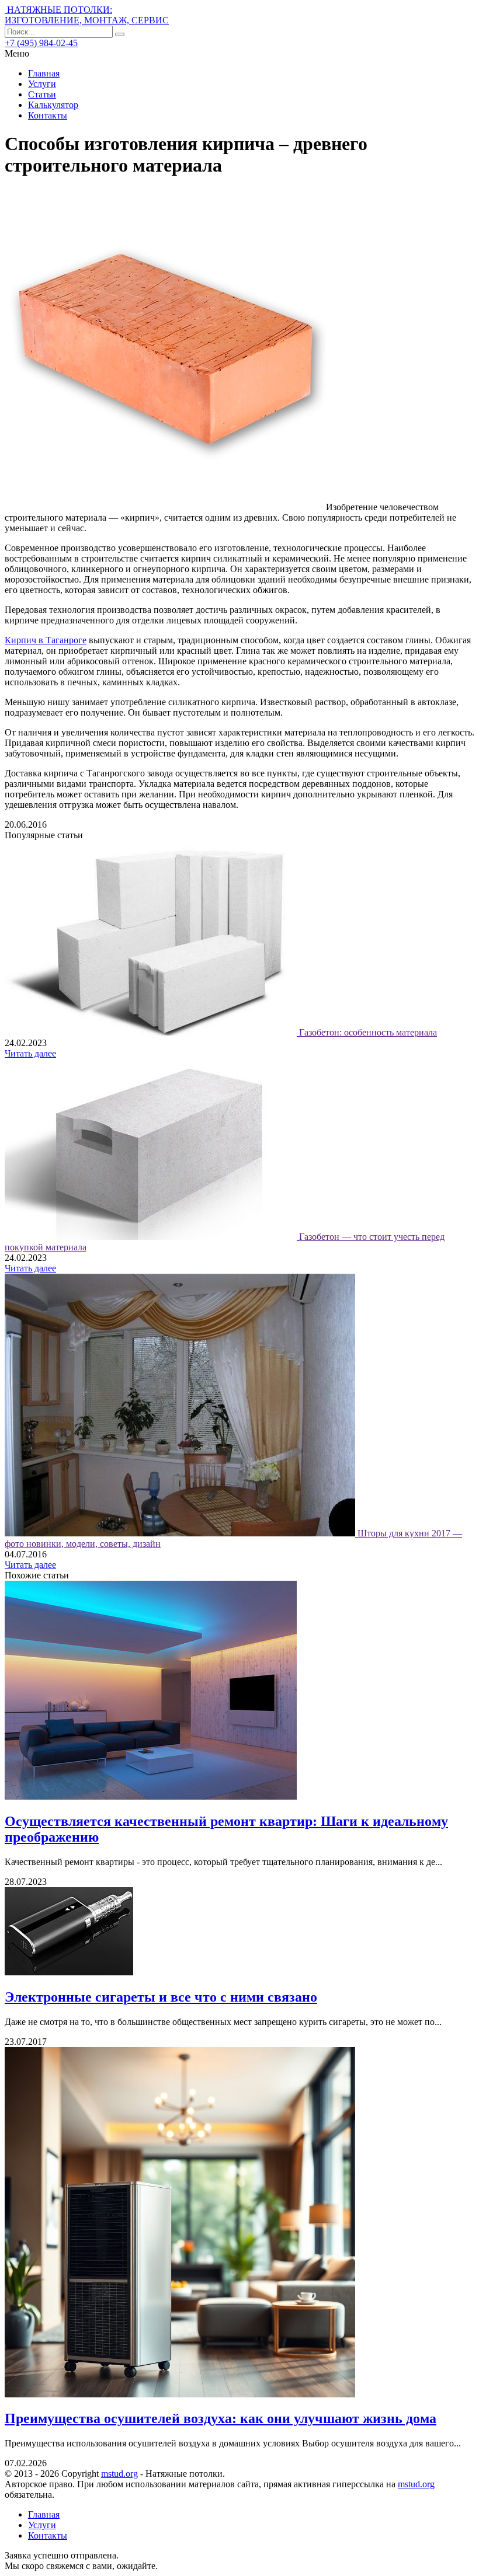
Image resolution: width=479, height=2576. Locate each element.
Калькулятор (53, 105)
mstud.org (119, 2474)
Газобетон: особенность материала (368, 1032)
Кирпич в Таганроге (46, 640)
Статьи (42, 94)
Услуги (42, 84)
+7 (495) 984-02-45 (41, 43)
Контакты (48, 115)
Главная (44, 73)
